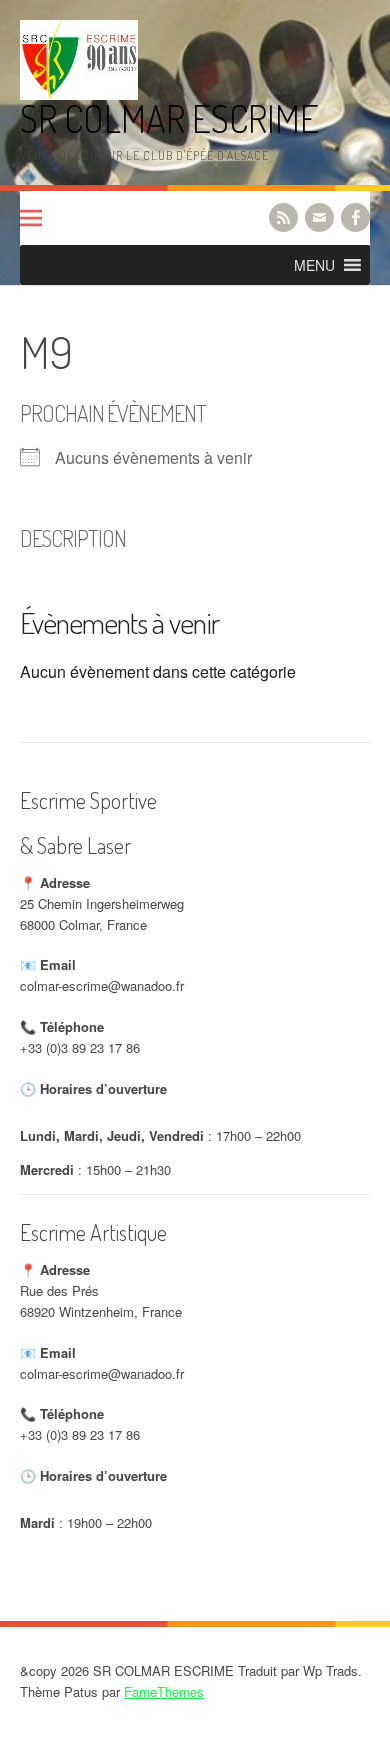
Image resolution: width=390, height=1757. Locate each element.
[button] (314, 265)
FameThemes (164, 1691)
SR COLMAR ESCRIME (169, 118)
